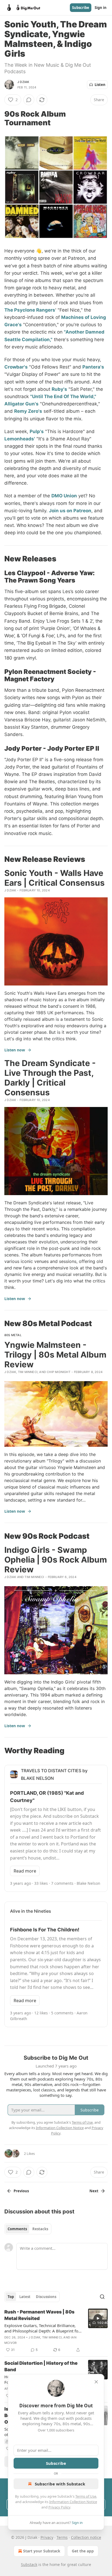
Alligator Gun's (21, 404)
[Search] (102, 2297)
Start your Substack (42, 2551)
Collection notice (86, 2537)
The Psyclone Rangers (30, 310)
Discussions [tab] (46, 2297)
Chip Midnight (59, 1372)
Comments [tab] (17, 2229)
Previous (21, 2191)
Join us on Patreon (70, 511)
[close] (96, 2382)
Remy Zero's (28, 411)
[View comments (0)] (29, 100)
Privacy (47, 2537)
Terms (62, 2537)
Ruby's (59, 389)
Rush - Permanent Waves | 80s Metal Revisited (39, 2315)
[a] (98, 2318)
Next (94, 2191)
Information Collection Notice (73, 2502)
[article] (56, 2331)
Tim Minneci (28, 1372)
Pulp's (37, 431)
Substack (29, 2564)
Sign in (101, 8)
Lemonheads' (20, 439)
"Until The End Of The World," (63, 396)
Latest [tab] (25, 2297)
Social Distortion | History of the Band (41, 2366)
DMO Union (64, 496)
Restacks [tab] (40, 2229)
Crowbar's (16, 367)
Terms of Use (86, 2496)
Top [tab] (11, 2297)
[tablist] (28, 2229)
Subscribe (81, 8)
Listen (100, 85)
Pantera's (93, 367)
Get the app (83, 2551)
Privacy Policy (59, 2507)
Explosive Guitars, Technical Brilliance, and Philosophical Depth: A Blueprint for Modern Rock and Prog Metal (42, 2328)
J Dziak (23, 82)
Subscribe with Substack (60, 2484)
